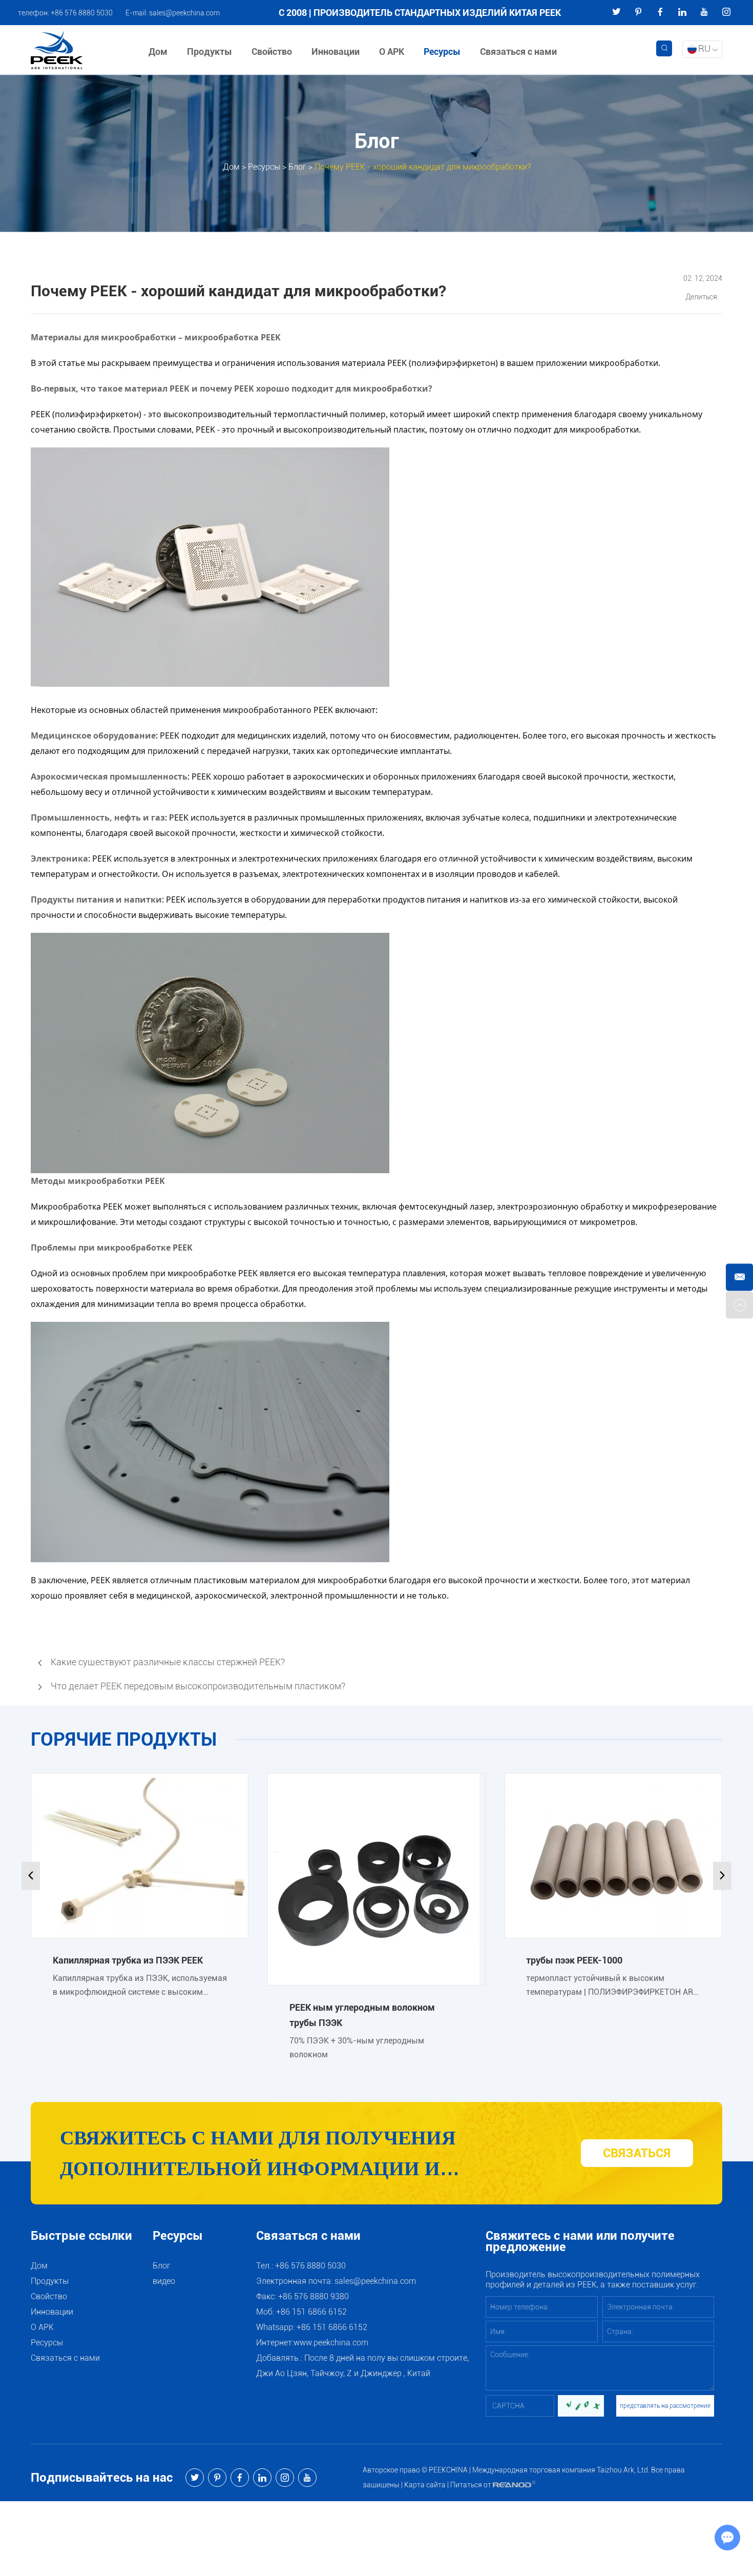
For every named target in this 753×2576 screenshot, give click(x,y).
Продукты (210, 52)
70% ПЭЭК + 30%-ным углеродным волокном (357, 2048)
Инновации (336, 52)
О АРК (392, 52)
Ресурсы (442, 52)
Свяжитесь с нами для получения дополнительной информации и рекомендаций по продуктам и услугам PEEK (293, 2155)
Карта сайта (425, 2485)
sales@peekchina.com (184, 13)
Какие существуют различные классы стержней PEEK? (168, 1662)
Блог (297, 166)
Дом (158, 52)
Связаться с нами (518, 52)
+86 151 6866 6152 (332, 2327)
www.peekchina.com (331, 2343)
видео (164, 2281)
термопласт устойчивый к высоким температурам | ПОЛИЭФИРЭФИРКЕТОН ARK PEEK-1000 (612, 1985)
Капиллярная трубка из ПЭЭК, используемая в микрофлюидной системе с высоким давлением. (140, 1985)
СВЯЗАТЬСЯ (637, 2153)
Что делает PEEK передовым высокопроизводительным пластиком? (198, 1686)
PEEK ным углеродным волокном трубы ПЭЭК (362, 2015)
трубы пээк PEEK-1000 (574, 1960)
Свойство (272, 52)
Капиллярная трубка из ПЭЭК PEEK (128, 1960)
